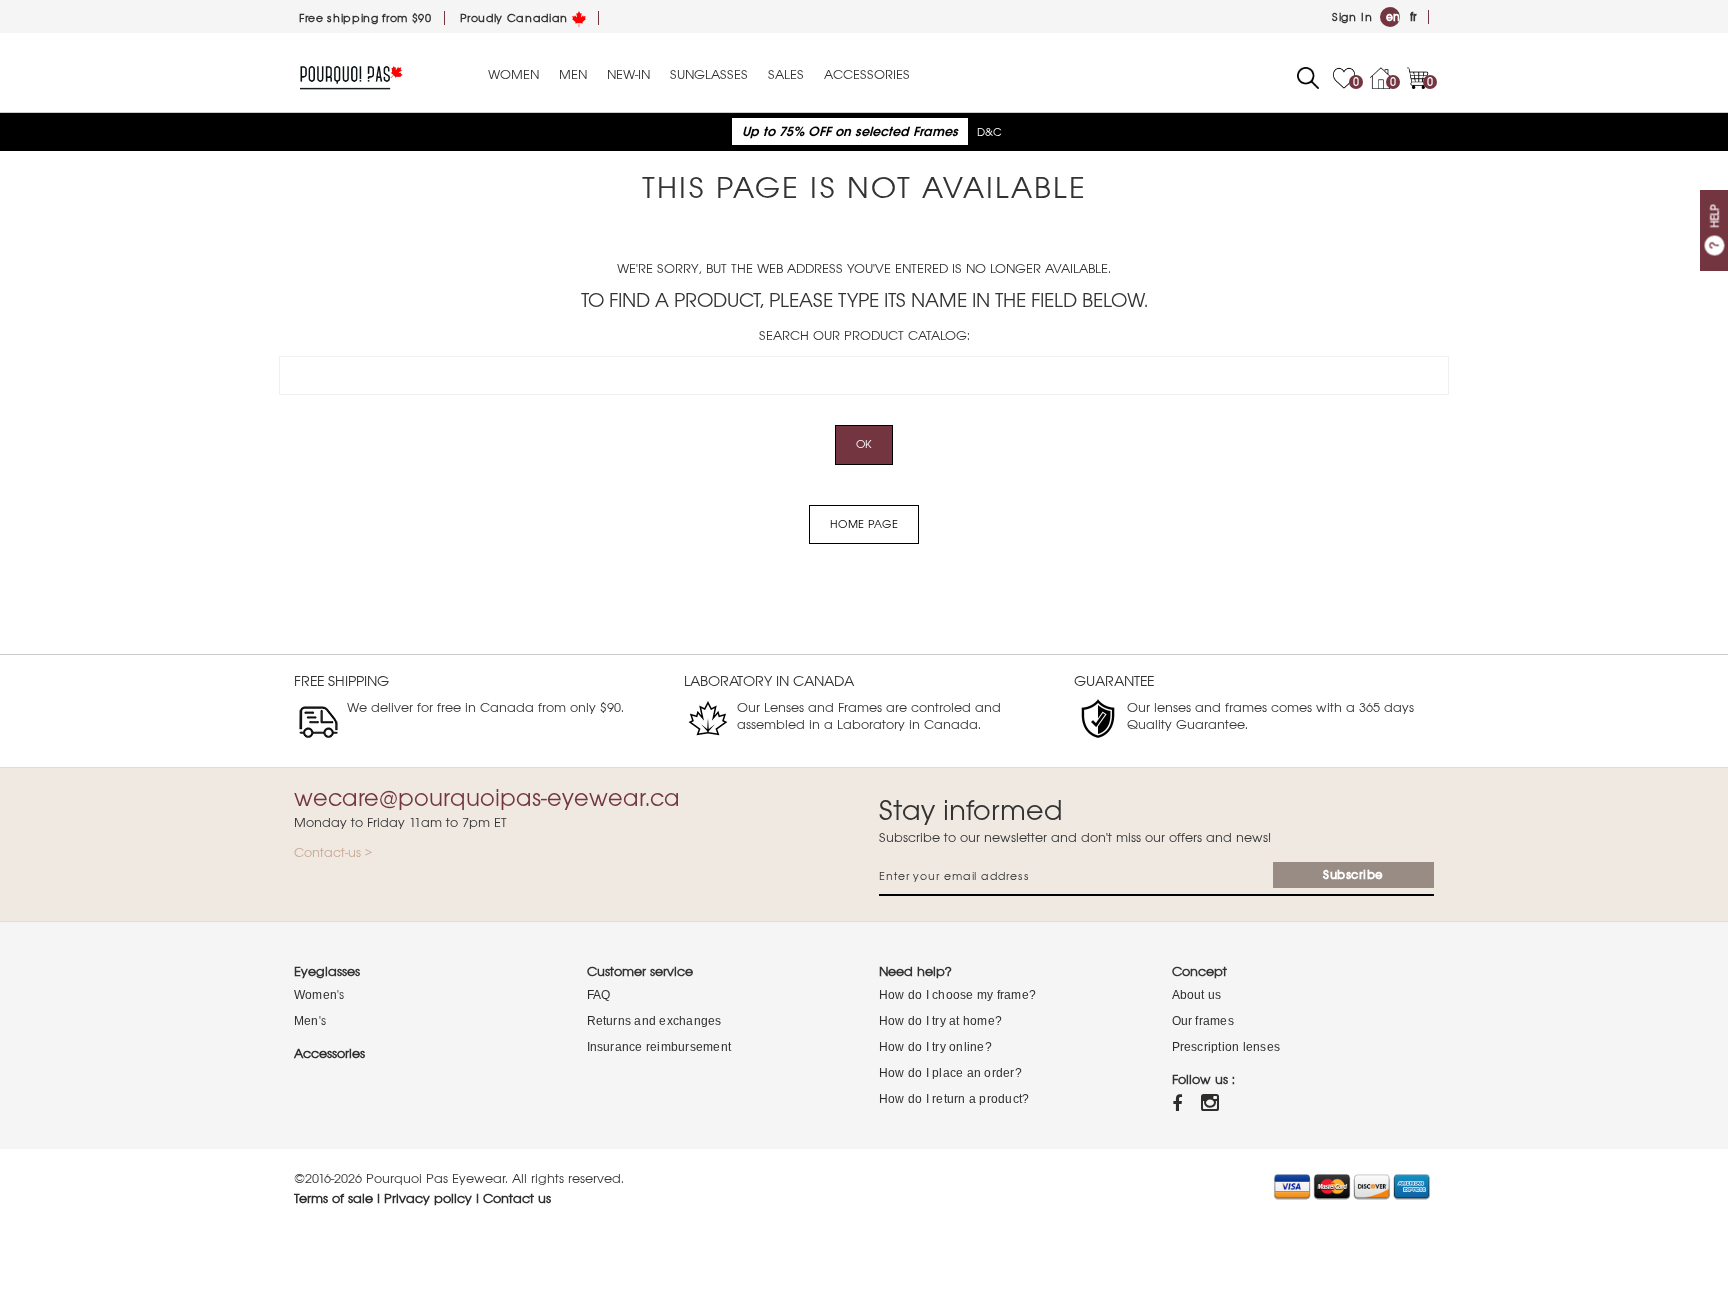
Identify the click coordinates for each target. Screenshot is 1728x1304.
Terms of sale (333, 1198)
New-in (628, 75)
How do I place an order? (950, 1073)
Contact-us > (333, 852)
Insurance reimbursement (659, 1047)
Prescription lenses (1226, 1047)
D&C (989, 132)
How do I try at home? (940, 1021)
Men (573, 75)
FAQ (599, 995)
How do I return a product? (954, 1099)
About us (1197, 995)
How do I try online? (935, 1047)
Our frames (1203, 1021)
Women (513, 75)
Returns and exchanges (654, 1021)
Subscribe (1353, 875)
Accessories (867, 75)
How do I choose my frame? (957, 995)
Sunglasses (709, 75)
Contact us (517, 1198)
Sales (786, 75)
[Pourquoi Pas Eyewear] (351, 76)
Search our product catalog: (864, 335)
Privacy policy (428, 1198)
